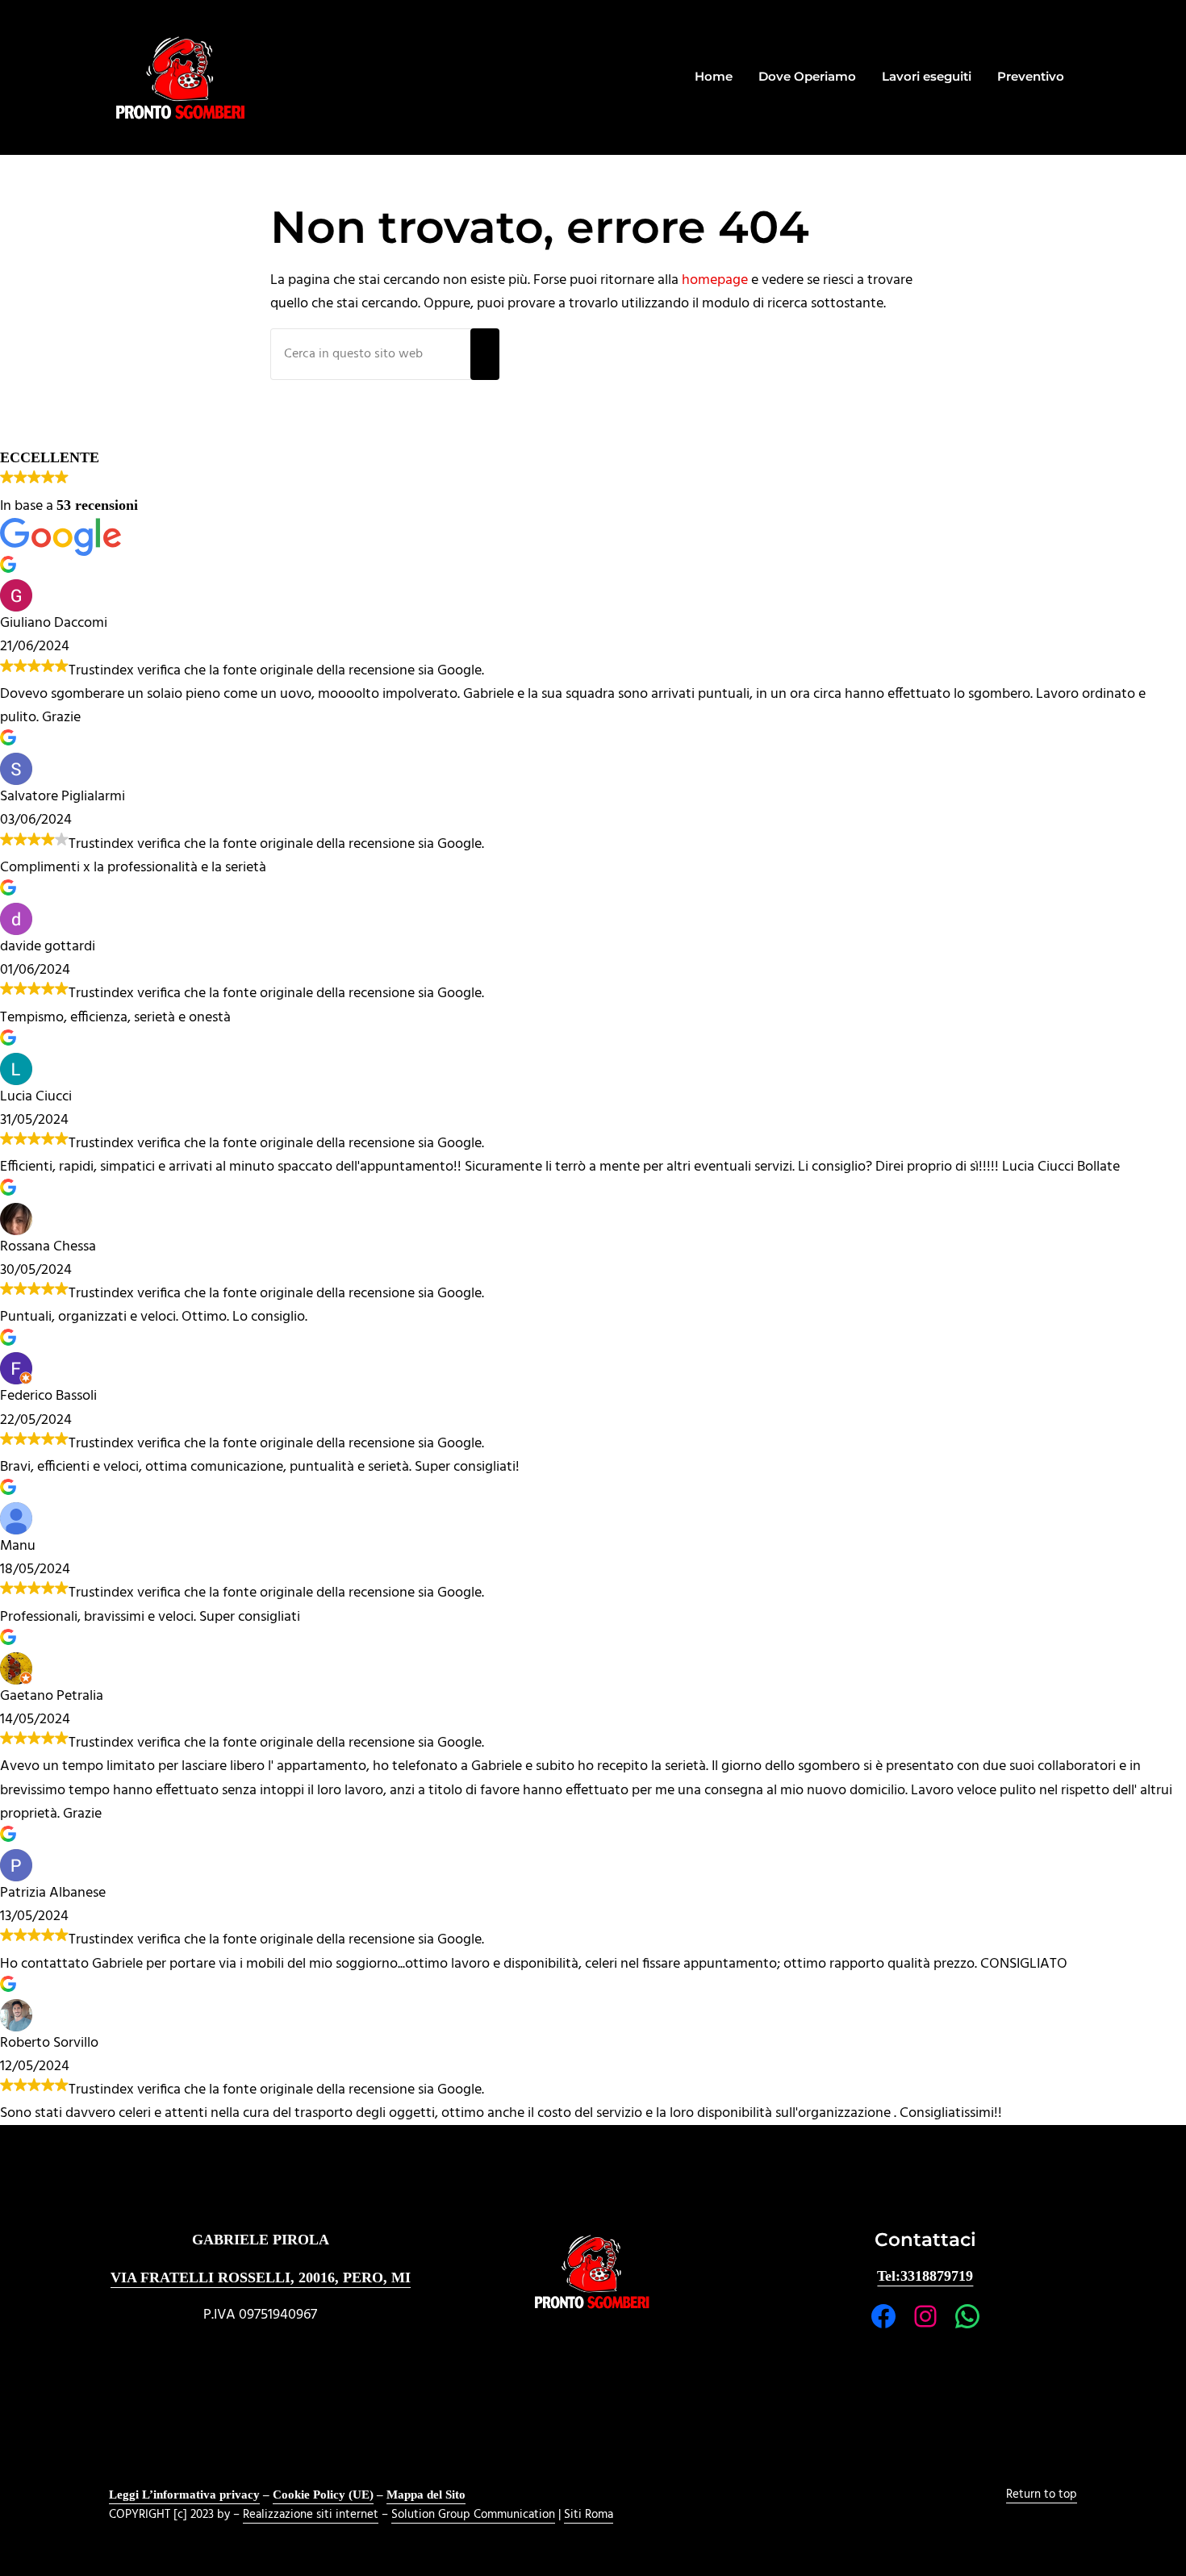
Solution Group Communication (473, 2515)
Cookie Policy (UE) (323, 2495)
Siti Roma (589, 2515)
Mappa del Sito (426, 2495)
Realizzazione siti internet (311, 2515)
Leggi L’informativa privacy (184, 2495)
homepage (715, 280)
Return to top (1042, 2495)
